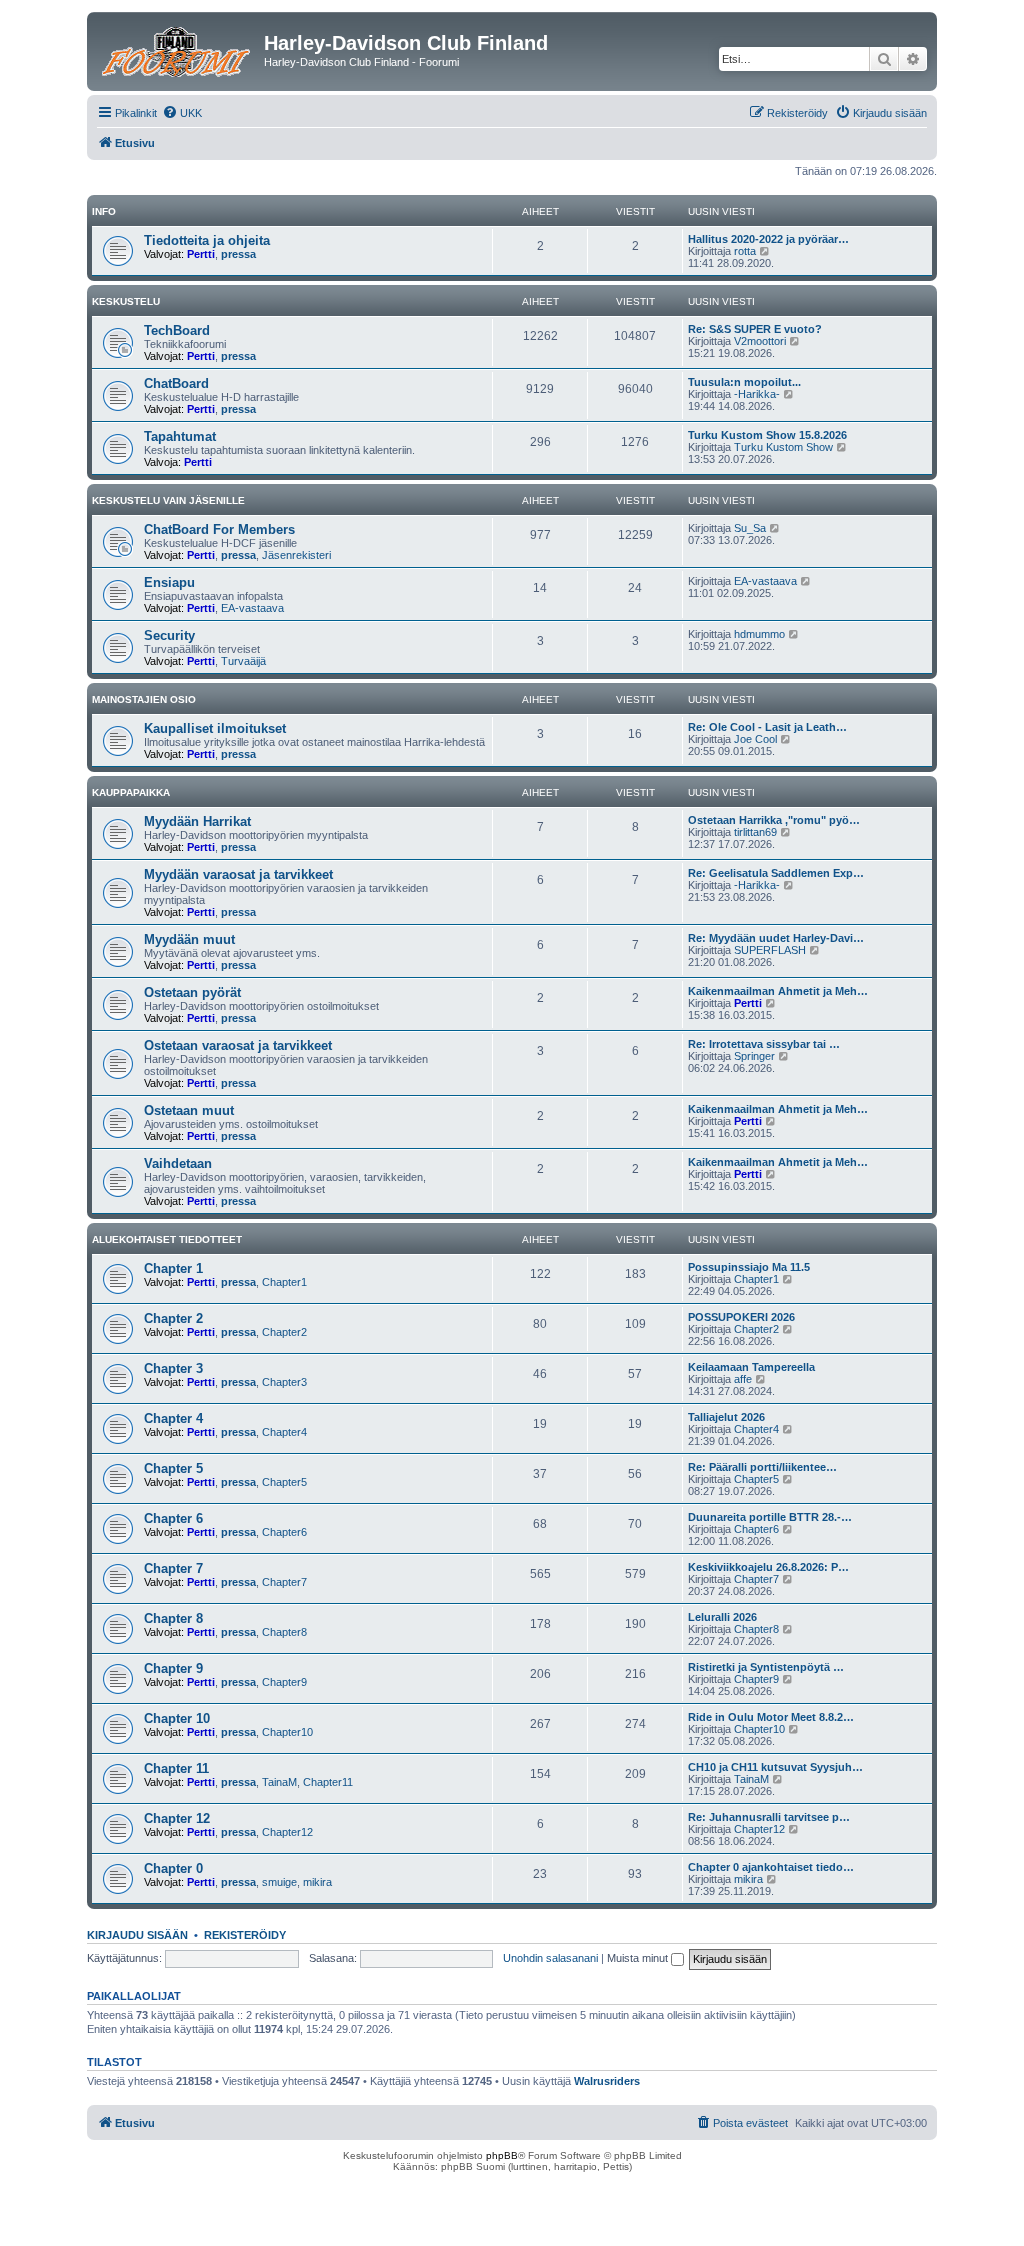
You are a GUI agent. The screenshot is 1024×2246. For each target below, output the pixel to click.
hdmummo (759, 634)
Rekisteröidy (245, 1935)
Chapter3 (284, 1382)
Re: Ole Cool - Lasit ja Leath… (767, 727)
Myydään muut (189, 939)
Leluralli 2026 (722, 1617)
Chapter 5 (173, 1468)
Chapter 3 (173, 1368)
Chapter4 (284, 1432)
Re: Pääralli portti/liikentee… (762, 1467)
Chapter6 (284, 1532)
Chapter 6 (173, 1518)
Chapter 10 (177, 1718)
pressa (238, 254)
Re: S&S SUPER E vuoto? (755, 329)
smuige (279, 1882)
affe (743, 1379)
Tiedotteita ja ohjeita (207, 240)
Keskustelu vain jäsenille (168, 500)
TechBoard (177, 330)
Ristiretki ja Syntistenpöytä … (766, 1667)
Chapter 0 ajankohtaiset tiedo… (771, 1867)
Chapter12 (287, 1832)
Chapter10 (287, 1732)
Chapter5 (284, 1482)
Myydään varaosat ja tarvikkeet (238, 874)
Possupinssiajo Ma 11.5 (749, 1267)
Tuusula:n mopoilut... (744, 382)
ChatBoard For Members (219, 529)
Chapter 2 (173, 1318)
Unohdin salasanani (550, 1958)
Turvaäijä (243, 661)
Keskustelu (126, 301)
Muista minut (639, 1958)
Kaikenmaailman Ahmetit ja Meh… (778, 991)
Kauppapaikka (131, 792)
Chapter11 (328, 1782)
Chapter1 (284, 1282)
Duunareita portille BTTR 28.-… (770, 1517)
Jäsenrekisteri (296, 555)
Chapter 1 (173, 1268)
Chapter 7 (173, 1568)
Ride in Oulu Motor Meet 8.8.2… (771, 1717)
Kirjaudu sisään (137, 1935)
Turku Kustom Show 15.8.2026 (767, 435)
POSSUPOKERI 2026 (741, 1317)
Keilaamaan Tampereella (751, 1367)
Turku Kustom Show (783, 447)
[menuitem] (182, 113)
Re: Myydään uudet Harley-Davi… (776, 938)
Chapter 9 (173, 1668)
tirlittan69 (755, 832)
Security (169, 635)
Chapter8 (284, 1632)
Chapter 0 (173, 1868)
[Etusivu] (178, 49)
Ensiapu (169, 582)
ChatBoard (176, 383)
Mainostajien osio (144, 699)
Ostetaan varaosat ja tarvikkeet (238, 1045)
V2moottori (760, 341)
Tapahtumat (180, 436)
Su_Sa (750, 528)
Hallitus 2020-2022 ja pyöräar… (768, 239)
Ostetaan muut (189, 1110)
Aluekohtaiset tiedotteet (167, 1239)
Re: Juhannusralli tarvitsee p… (769, 1817)
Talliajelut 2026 (726, 1417)
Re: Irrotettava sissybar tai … (764, 1044)
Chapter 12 (177, 1818)
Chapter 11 (176, 1768)
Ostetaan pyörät (192, 992)
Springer (754, 1056)
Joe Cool (755, 739)
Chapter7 (284, 1582)
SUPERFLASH (770, 950)
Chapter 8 (173, 1618)
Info (104, 211)
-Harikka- (757, 394)
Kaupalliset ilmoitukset (215, 728)
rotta (745, 251)
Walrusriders (607, 2081)
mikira (317, 1882)
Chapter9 (284, 1682)
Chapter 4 (173, 1418)
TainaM (279, 1782)
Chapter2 (284, 1332)
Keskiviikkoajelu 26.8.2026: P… (768, 1567)
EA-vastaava (252, 608)
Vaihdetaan (178, 1163)
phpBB (502, 2155)
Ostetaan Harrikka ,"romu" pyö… (774, 820)
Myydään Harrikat (197, 821)
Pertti (201, 254)
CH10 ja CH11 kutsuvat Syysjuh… (775, 1767)
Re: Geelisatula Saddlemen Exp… (776, 873)
